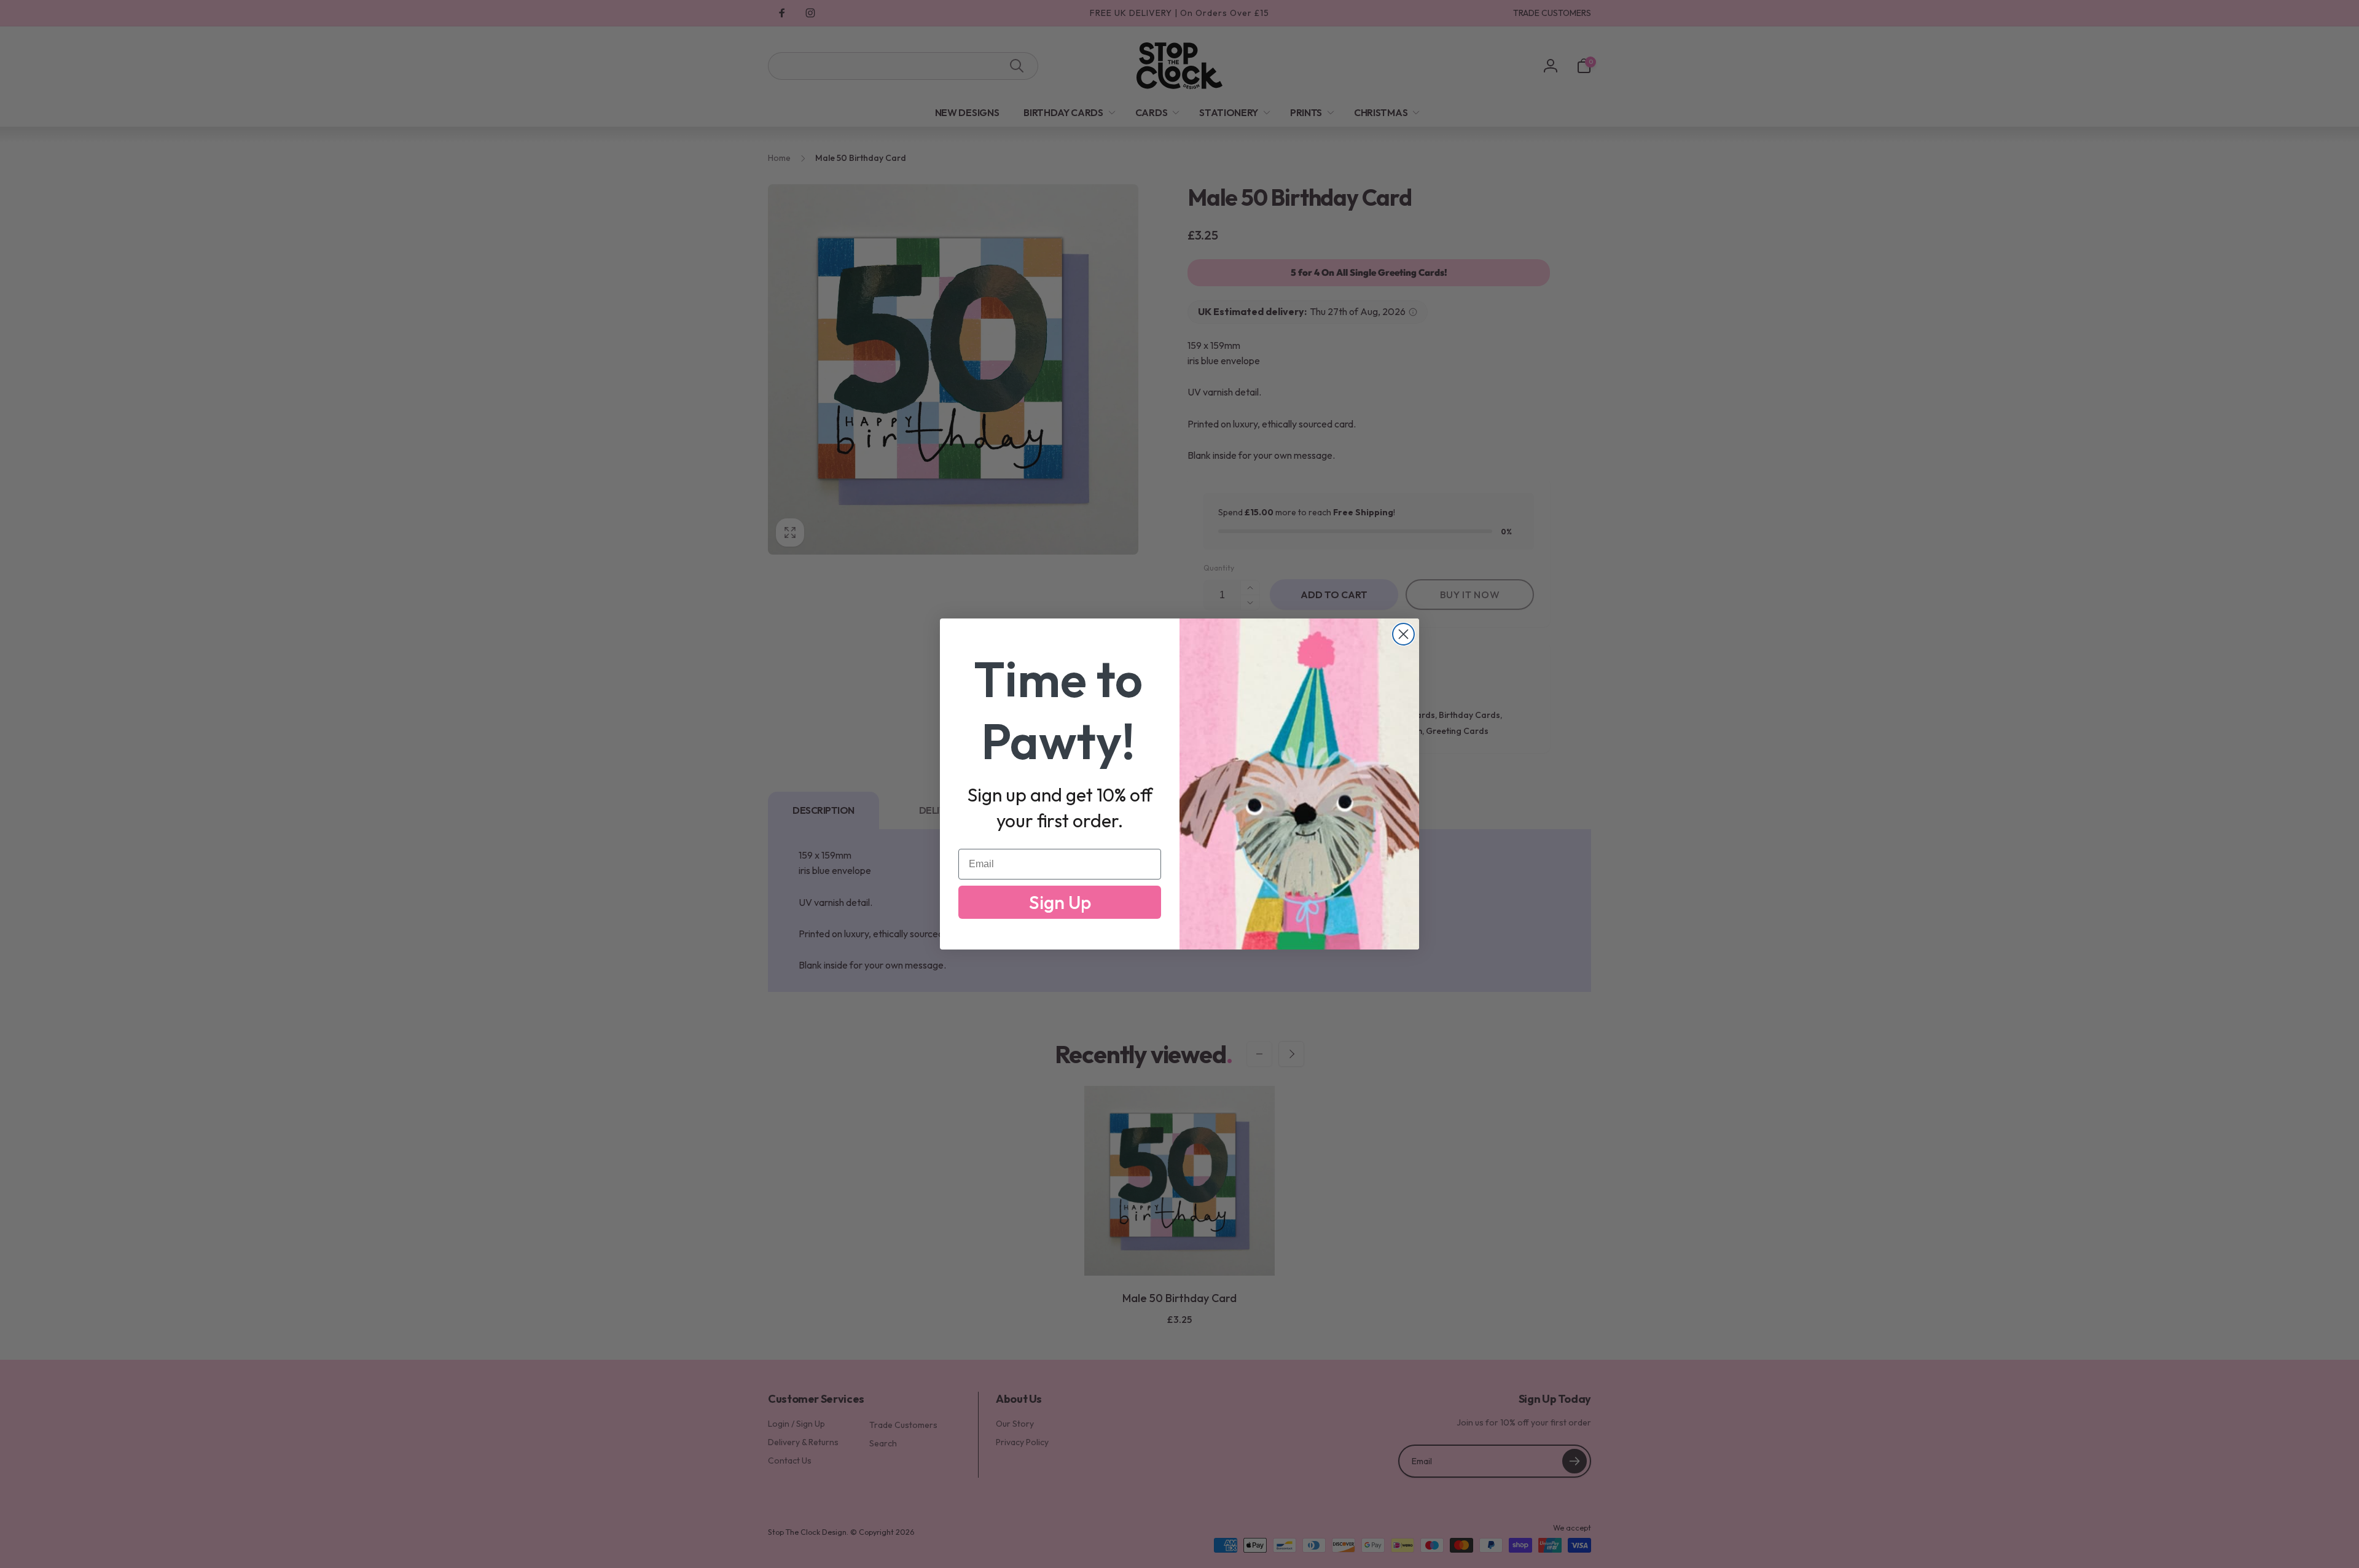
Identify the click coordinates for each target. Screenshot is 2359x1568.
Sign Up (1060, 902)
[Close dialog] (1403, 634)
